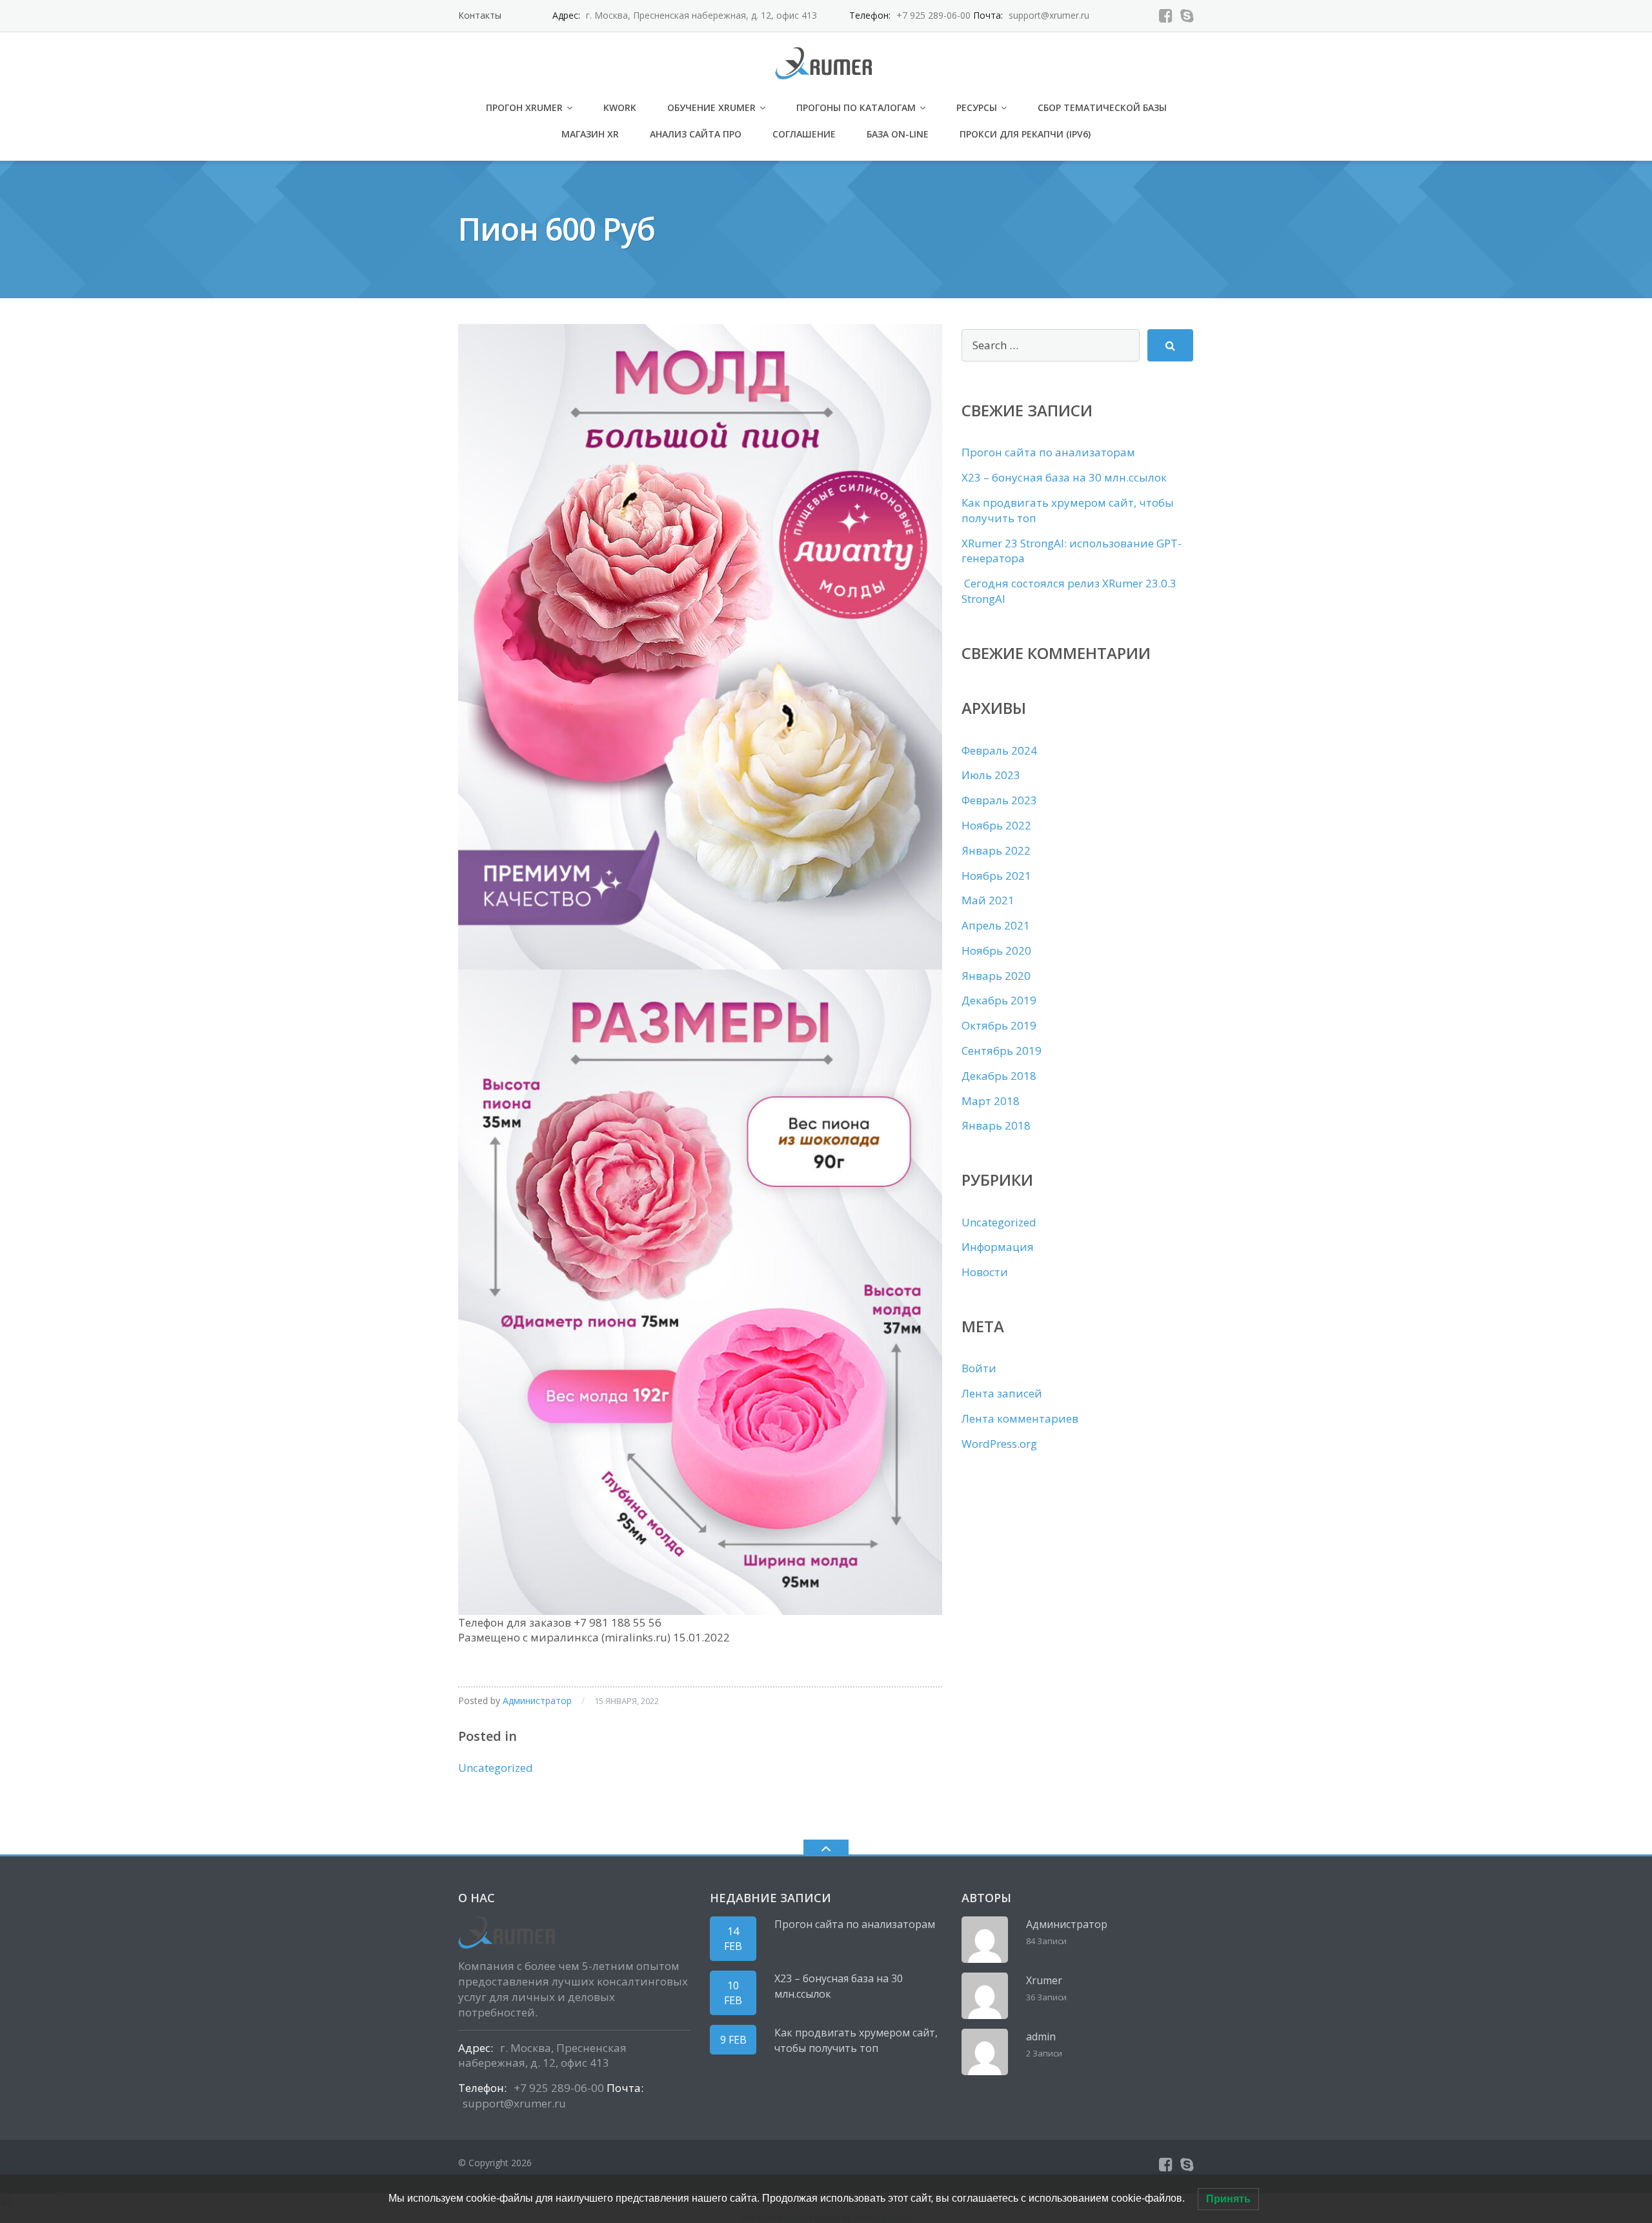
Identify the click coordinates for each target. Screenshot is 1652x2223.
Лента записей (1002, 1393)
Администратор (537, 1700)
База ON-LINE (898, 134)
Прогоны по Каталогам (856, 107)
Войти (979, 1368)
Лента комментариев (1020, 1418)
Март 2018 (991, 1101)
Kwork (620, 107)
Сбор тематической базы (1102, 107)
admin (1041, 2036)
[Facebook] (1166, 15)
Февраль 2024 (999, 750)
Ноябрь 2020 (996, 950)
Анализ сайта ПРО (696, 134)
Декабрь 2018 (999, 1076)
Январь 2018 (996, 1125)
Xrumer (1044, 1980)
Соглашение (804, 134)
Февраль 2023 (999, 800)
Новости (985, 1272)
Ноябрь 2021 (996, 876)
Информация (998, 1247)
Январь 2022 (996, 850)
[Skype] (1187, 15)
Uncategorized (496, 1768)
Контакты (480, 15)
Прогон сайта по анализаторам (1048, 452)
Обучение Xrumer (711, 107)
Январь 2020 (996, 976)
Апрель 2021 (996, 925)
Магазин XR (590, 134)
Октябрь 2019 (999, 1025)
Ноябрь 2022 (996, 825)
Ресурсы (977, 107)
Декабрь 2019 (999, 1000)
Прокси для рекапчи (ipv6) (1025, 134)
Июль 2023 (991, 775)
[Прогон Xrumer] (826, 62)
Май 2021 (988, 900)
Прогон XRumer (524, 107)
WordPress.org (999, 1444)
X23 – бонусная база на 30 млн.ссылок (1064, 477)
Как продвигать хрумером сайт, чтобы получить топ (856, 2040)
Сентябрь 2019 (1002, 1051)
